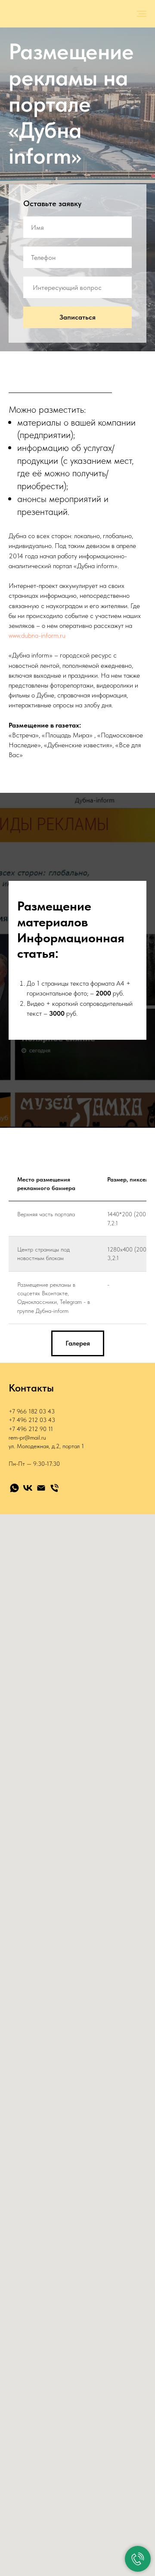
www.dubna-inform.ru (37, 2087)
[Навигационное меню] (142, 14)
